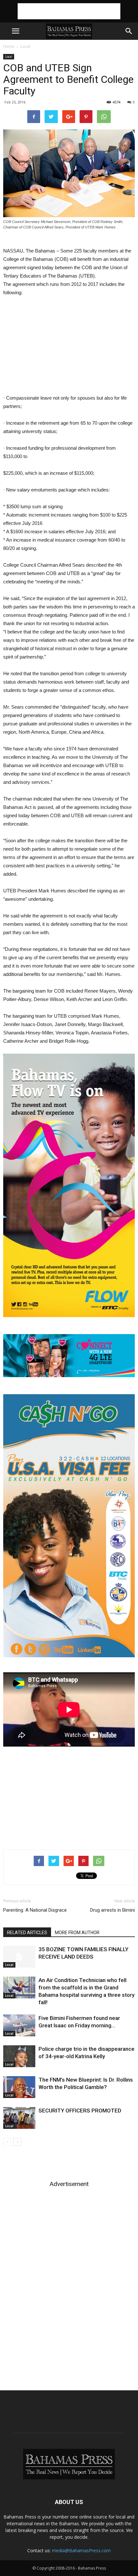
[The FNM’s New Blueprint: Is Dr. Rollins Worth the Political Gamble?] (19, 2087)
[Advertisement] (69, 11)
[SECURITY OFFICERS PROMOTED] (19, 2118)
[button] (129, 31)
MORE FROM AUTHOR (77, 1933)
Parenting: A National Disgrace (35, 1910)
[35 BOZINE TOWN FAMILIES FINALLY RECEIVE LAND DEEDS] (19, 1957)
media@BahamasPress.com (81, 2550)
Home (9, 46)
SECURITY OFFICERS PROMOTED (80, 2111)
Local (25, 46)
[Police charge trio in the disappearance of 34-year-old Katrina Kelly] (19, 2056)
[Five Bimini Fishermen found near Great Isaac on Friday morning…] (19, 2026)
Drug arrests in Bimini (112, 1910)
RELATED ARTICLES (27, 1933)
